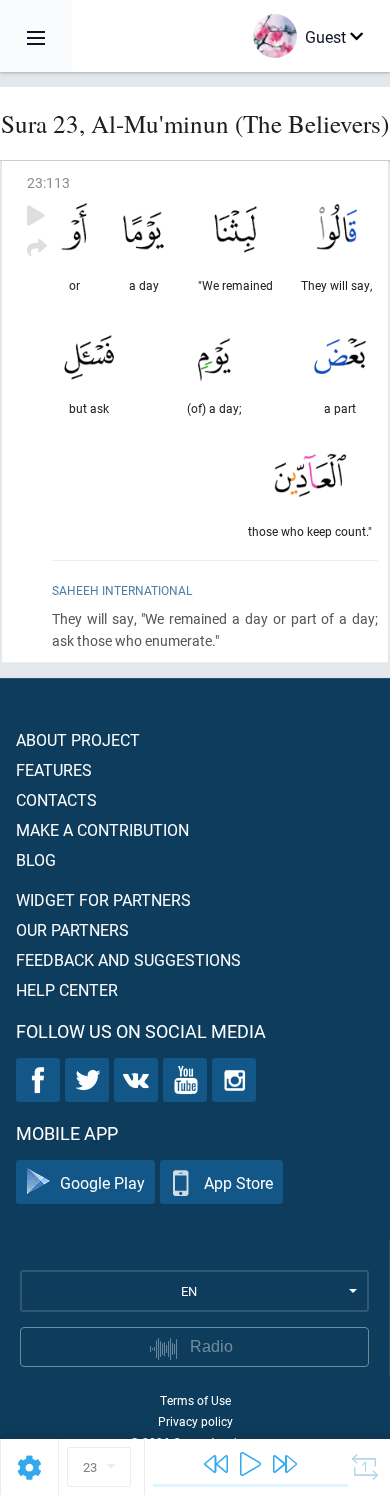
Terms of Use (195, 1400)
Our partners (72, 929)
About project (78, 739)
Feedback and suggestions (128, 959)
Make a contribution (102, 829)
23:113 (48, 182)
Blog (36, 859)
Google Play (102, 1182)
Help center (67, 989)
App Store (238, 1182)
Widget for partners (103, 899)
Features (54, 769)
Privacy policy (195, 1421)
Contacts (56, 799)
